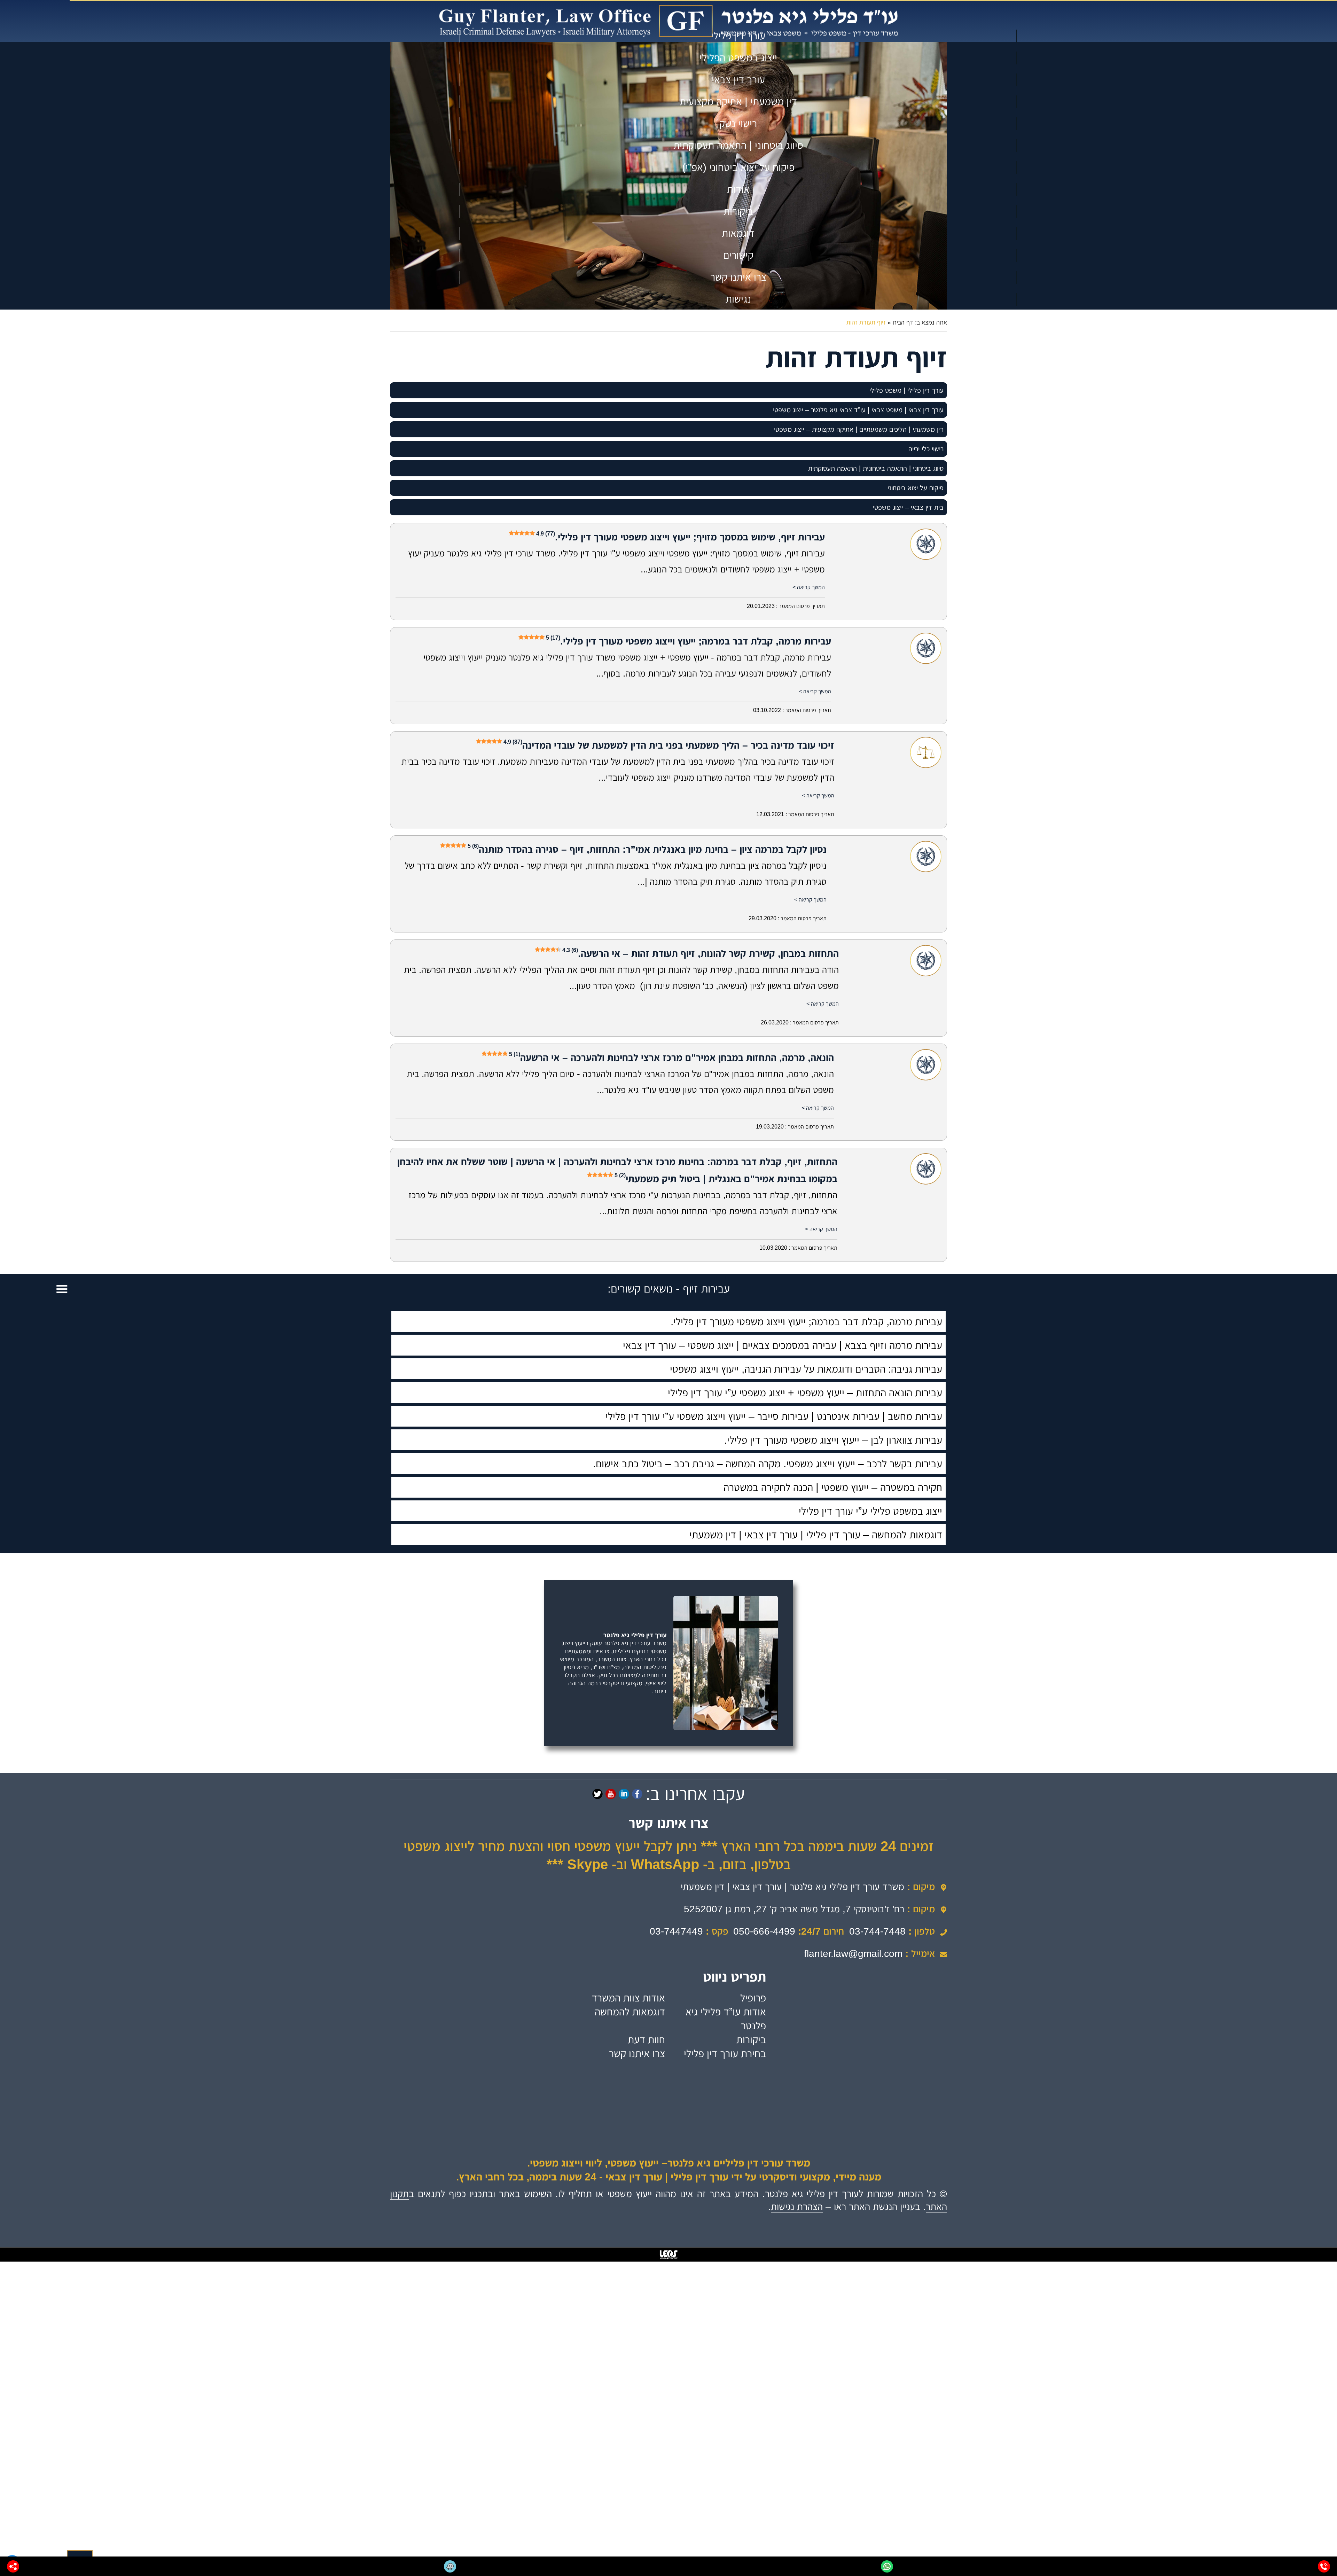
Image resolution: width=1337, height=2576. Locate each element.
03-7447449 (676, 1931)
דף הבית (903, 322)
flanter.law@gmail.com (853, 1954)
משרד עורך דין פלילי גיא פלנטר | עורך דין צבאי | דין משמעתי (792, 1887)
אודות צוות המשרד (628, 1998)
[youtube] (611, 1794)
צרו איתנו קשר (637, 2054)
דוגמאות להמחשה (630, 2012)
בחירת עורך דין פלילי (725, 2054)
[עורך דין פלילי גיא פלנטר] (668, 21)
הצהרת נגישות (797, 2207)
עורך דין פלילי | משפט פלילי (906, 390)
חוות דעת (646, 2040)
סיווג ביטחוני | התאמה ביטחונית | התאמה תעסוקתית (876, 468)
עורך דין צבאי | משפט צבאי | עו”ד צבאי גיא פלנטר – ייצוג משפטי (858, 410)
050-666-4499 (764, 1931)
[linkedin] (624, 1794)
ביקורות (751, 2040)
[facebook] (637, 1794)
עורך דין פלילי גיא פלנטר (635, 1635)
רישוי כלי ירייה (926, 449)
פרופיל (753, 1998)
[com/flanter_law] (597, 1794)
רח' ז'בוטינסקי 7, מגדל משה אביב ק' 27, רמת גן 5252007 (794, 1909)
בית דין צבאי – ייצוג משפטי (908, 507)
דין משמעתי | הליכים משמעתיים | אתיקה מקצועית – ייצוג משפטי (859, 429)
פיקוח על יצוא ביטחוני (916, 488)
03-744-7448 (877, 1931)
